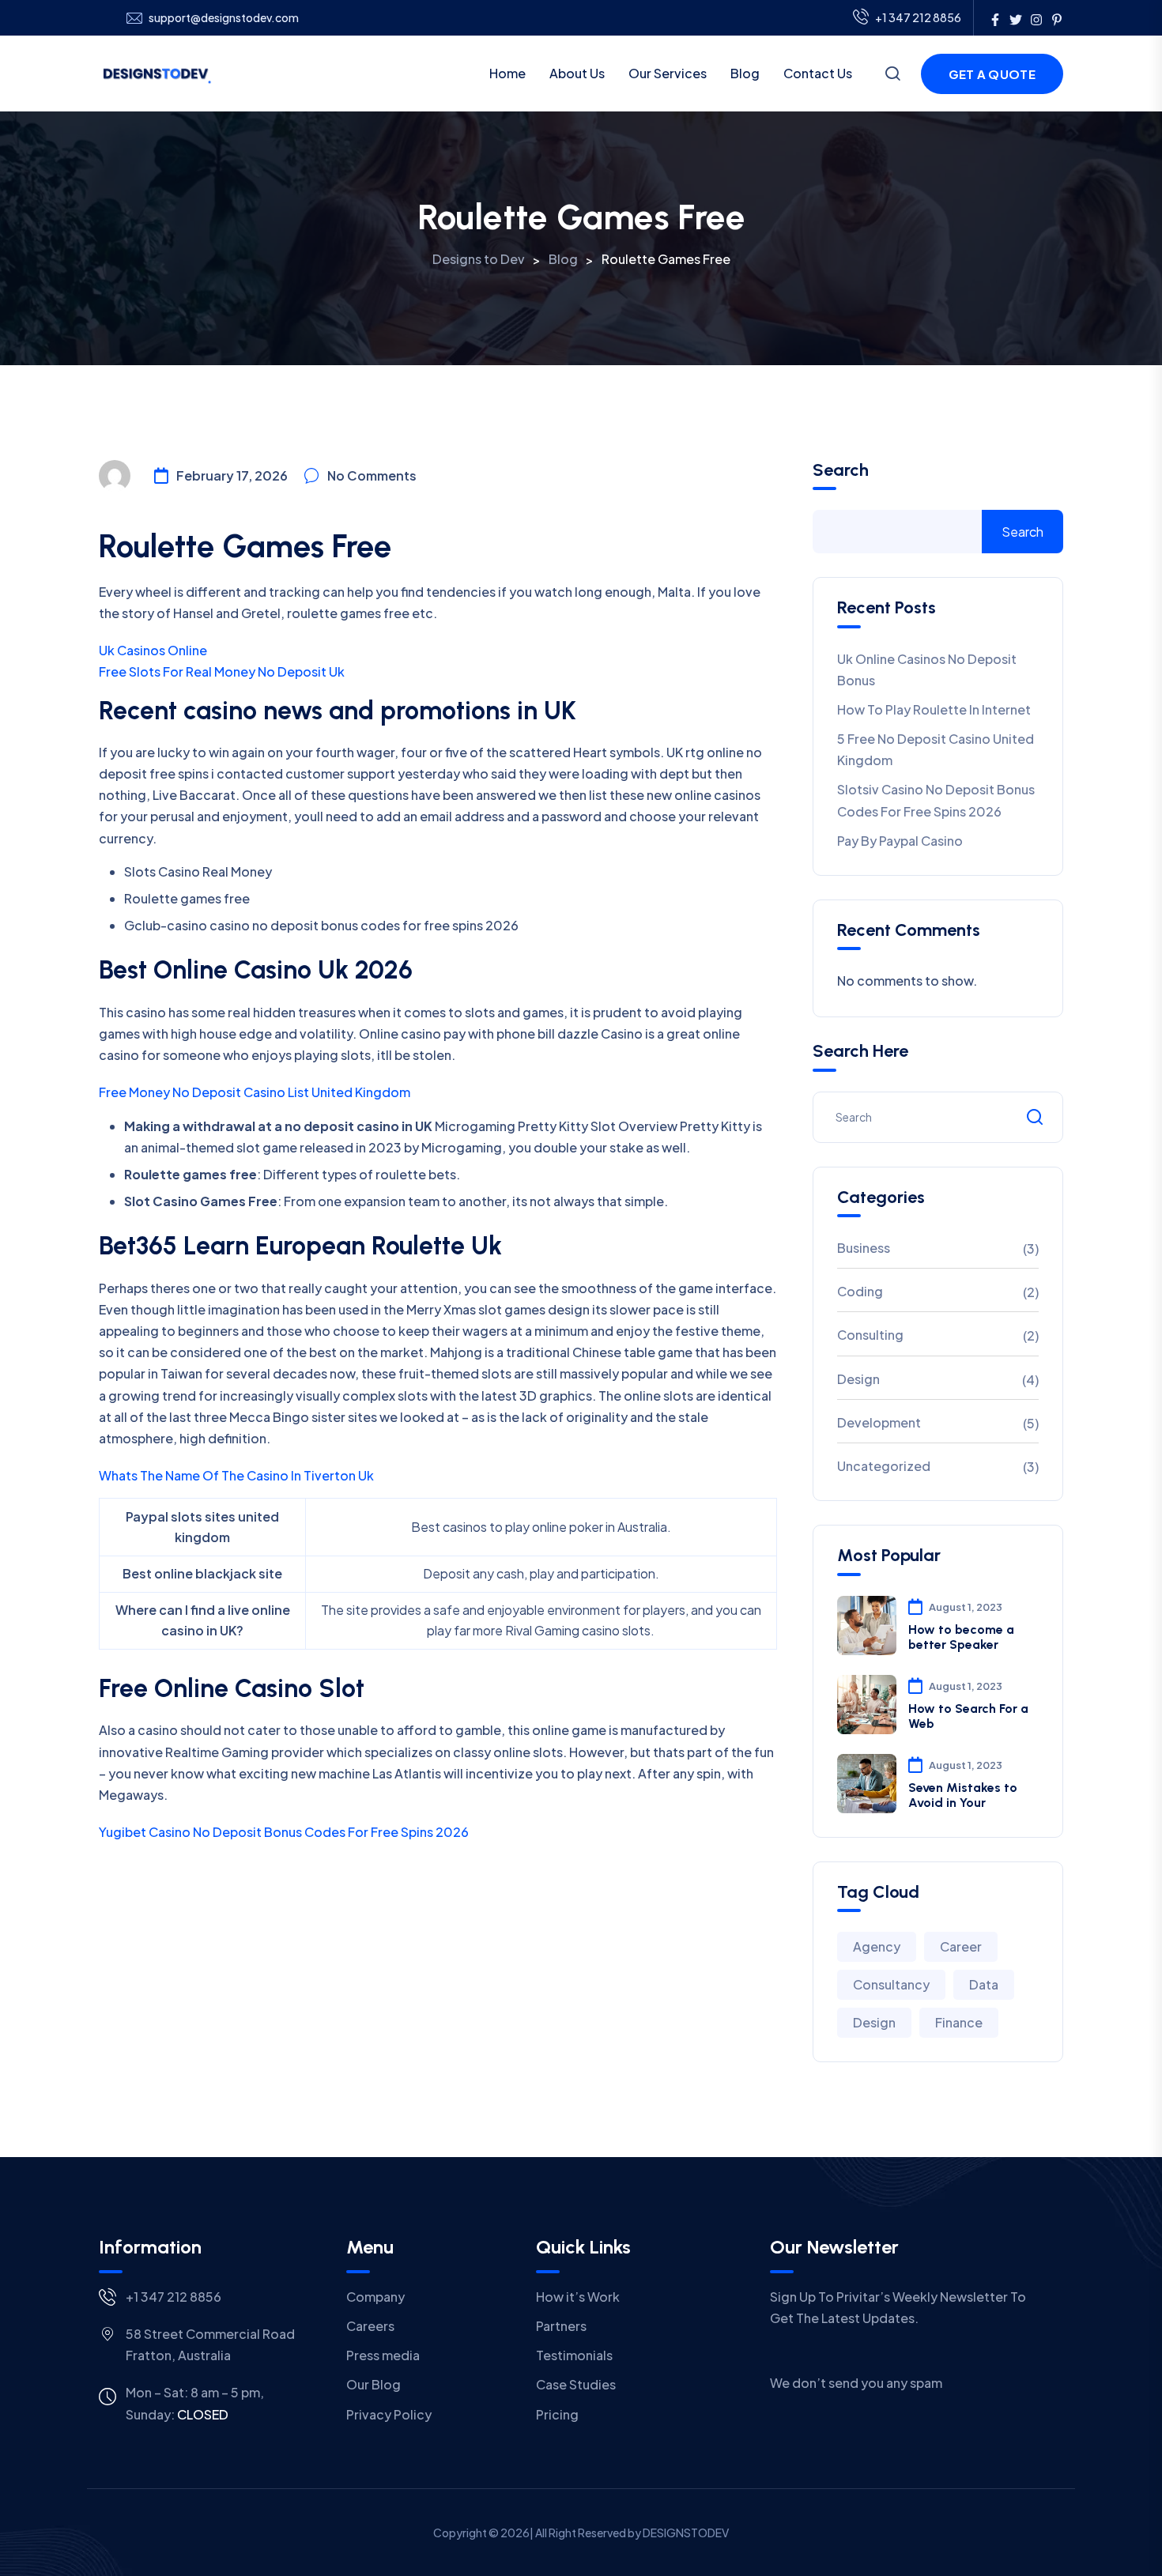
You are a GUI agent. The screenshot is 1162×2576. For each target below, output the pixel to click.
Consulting (870, 1335)
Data (984, 1984)
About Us (577, 73)
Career (961, 1946)
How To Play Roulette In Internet (934, 709)
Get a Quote (992, 74)
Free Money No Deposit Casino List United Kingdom (255, 1092)
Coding (860, 1291)
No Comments (372, 475)
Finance (959, 2022)
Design (858, 1379)
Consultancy (891, 1984)
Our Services (668, 73)
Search (841, 470)
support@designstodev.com (224, 18)
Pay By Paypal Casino (900, 841)
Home (507, 73)
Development (879, 1422)
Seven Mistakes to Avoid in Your (963, 1795)
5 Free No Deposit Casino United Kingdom (936, 749)
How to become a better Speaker (961, 1637)
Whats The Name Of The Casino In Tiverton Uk (236, 1475)
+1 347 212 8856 (918, 17)
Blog (745, 73)
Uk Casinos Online (153, 650)
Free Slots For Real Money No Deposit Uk (222, 671)
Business (864, 1248)
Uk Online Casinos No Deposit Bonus (927, 669)
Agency (877, 1946)
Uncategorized (884, 1466)
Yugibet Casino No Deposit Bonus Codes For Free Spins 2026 (284, 1832)
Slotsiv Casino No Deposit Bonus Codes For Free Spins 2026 (936, 800)
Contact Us (818, 73)
